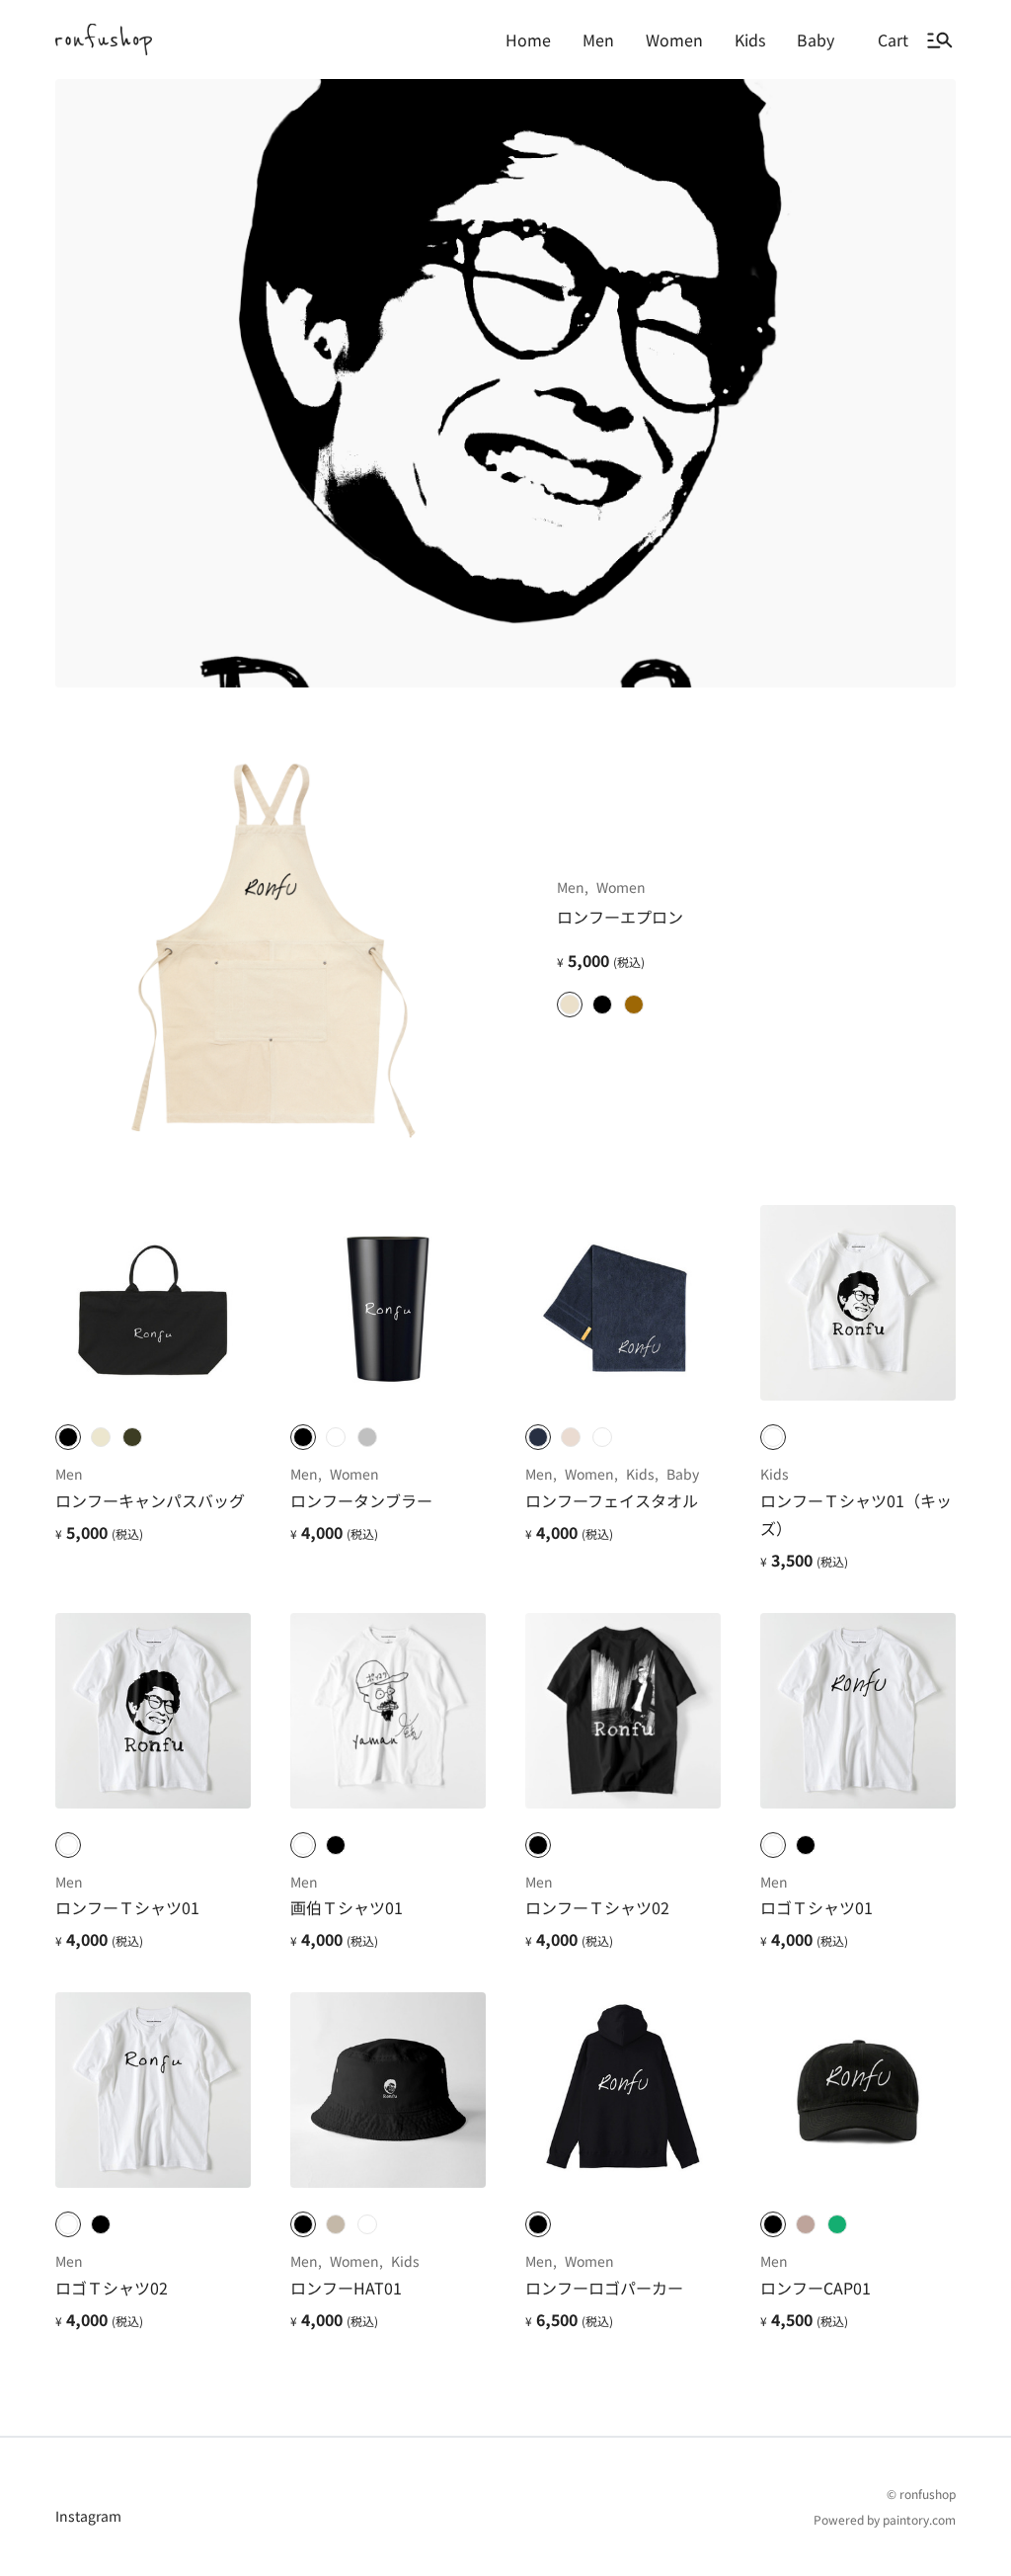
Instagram (88, 2516)
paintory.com (919, 2519)
